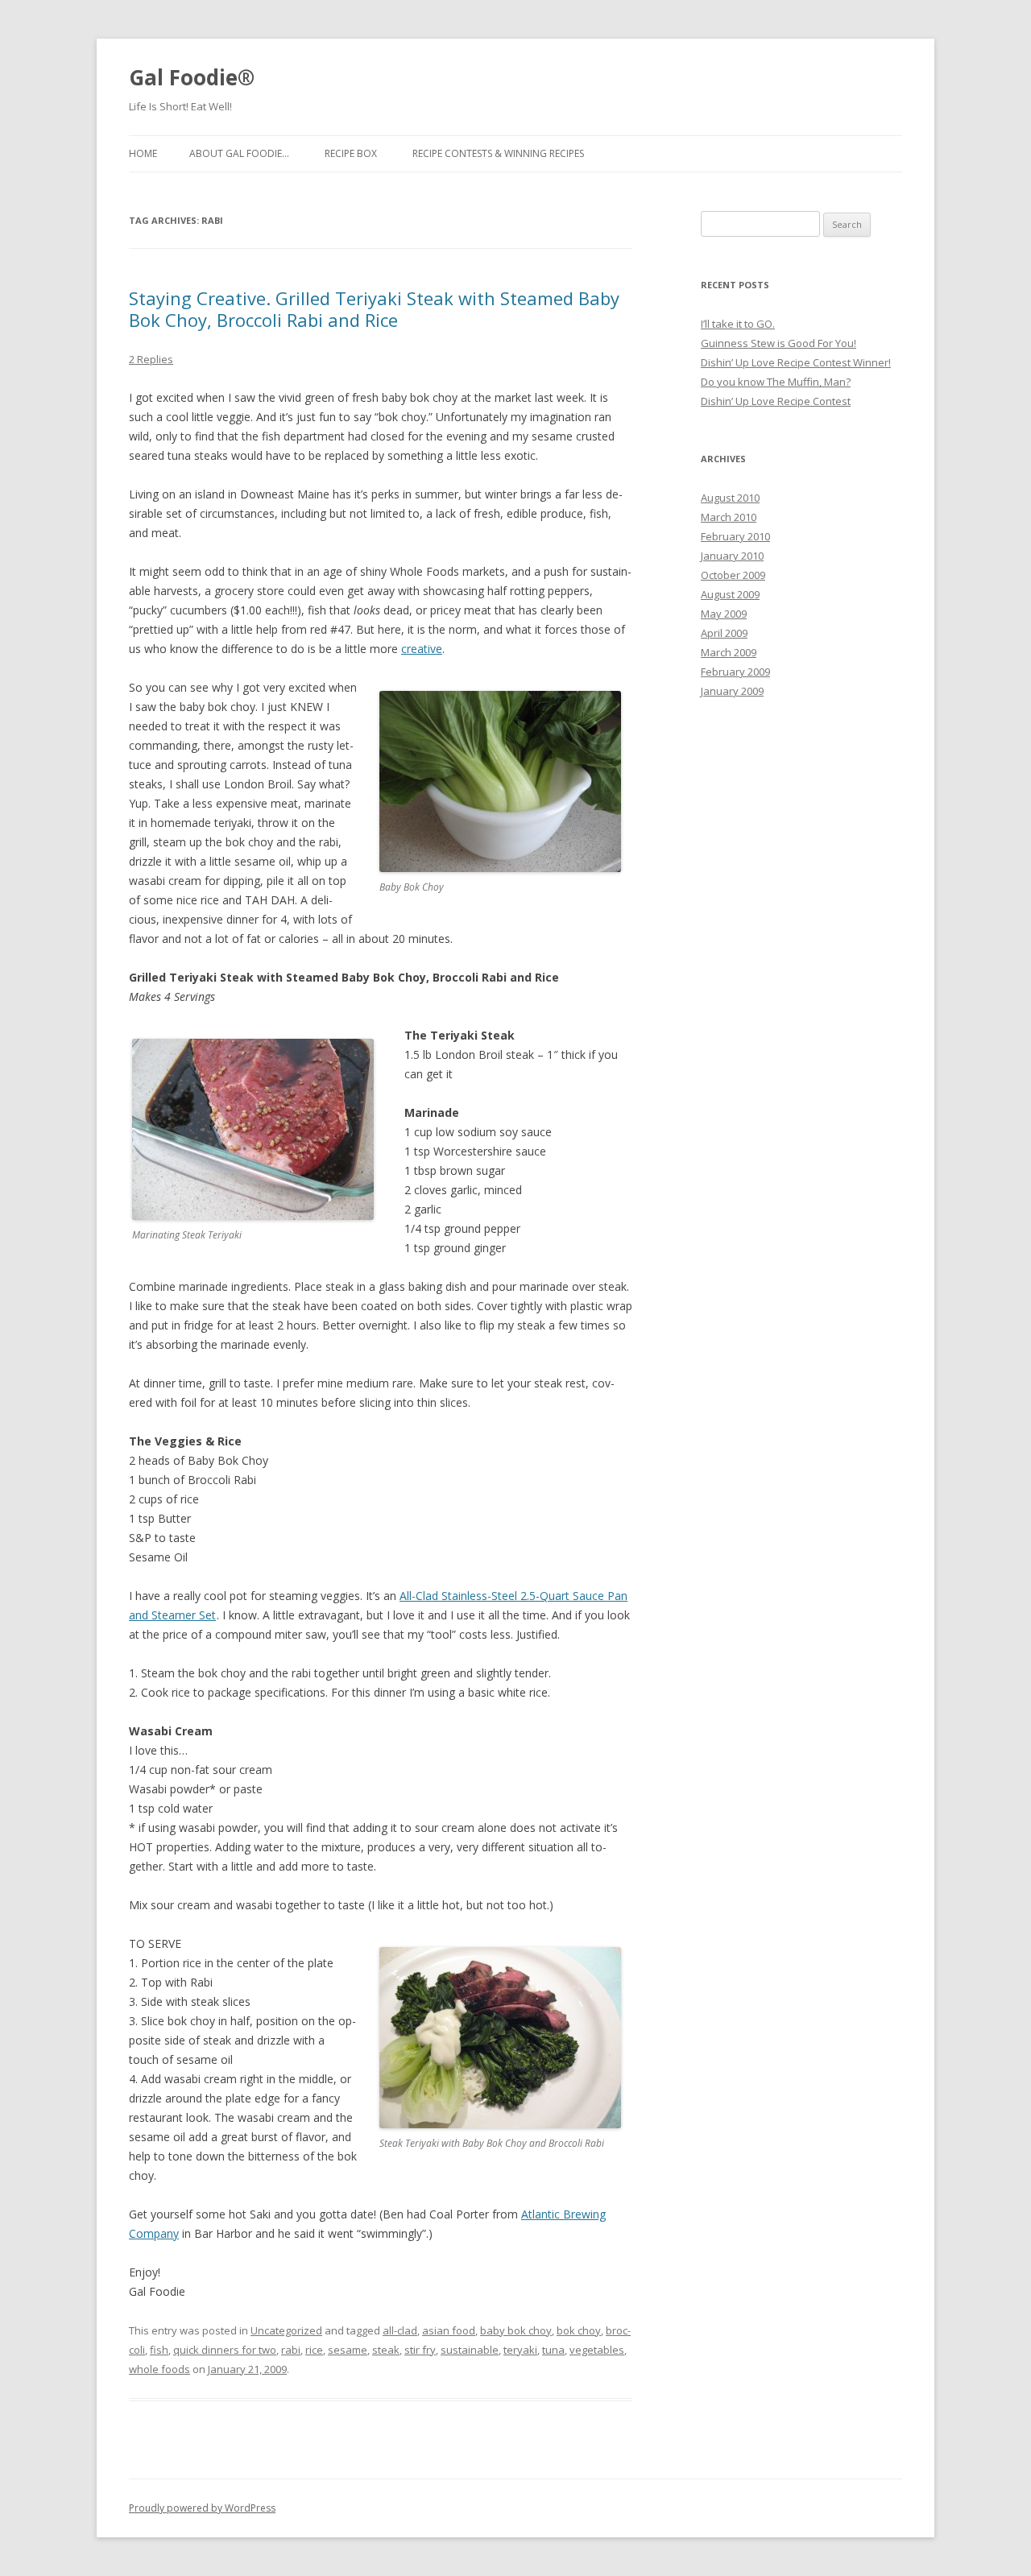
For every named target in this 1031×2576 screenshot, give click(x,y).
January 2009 (732, 691)
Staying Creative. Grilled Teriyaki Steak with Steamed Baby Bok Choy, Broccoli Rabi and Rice (374, 308)
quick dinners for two (225, 2350)
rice (314, 2350)
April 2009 (724, 633)
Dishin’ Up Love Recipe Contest (776, 401)
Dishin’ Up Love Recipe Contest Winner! (796, 362)
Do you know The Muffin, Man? (776, 382)
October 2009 (733, 575)
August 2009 (730, 594)
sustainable (470, 2350)
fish (159, 2350)
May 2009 (724, 614)
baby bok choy (516, 2330)
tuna (553, 2350)
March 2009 (729, 652)
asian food (449, 2330)
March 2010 (729, 517)
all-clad (400, 2330)
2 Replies (151, 359)
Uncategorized (286, 2330)
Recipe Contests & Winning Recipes (498, 153)
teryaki (520, 2350)
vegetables (597, 2350)
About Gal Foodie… (239, 153)
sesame (348, 2350)
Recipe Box (351, 153)
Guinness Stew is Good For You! (778, 343)
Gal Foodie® (192, 77)
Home (143, 153)
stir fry (420, 2350)
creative (422, 649)
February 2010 (735, 536)
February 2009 (735, 672)
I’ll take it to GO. (738, 324)
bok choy (579, 2330)
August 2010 (730, 498)
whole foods (159, 2369)
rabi (291, 2350)
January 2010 (732, 556)
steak (386, 2350)
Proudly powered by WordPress (202, 2508)
